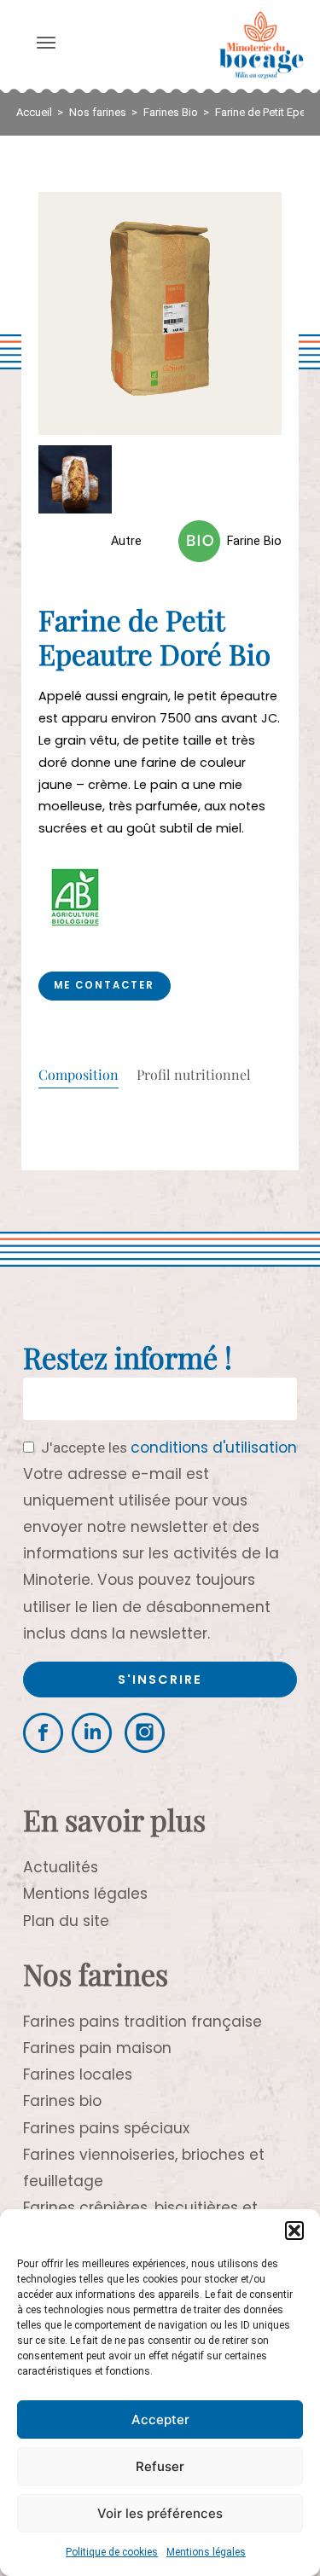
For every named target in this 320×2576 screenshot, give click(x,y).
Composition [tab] (79, 1076)
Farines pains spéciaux (106, 2128)
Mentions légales (206, 2552)
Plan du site (66, 1921)
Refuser (160, 2466)
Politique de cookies (112, 2552)
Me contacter (104, 985)
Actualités (61, 1867)
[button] (294, 2231)
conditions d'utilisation (214, 1448)
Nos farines (98, 112)
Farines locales (78, 2074)
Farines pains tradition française (143, 2022)
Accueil (34, 112)
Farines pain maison (97, 2048)
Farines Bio (171, 112)
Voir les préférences (160, 2513)
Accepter (160, 2419)
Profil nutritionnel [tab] (194, 1076)
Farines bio (62, 2101)
